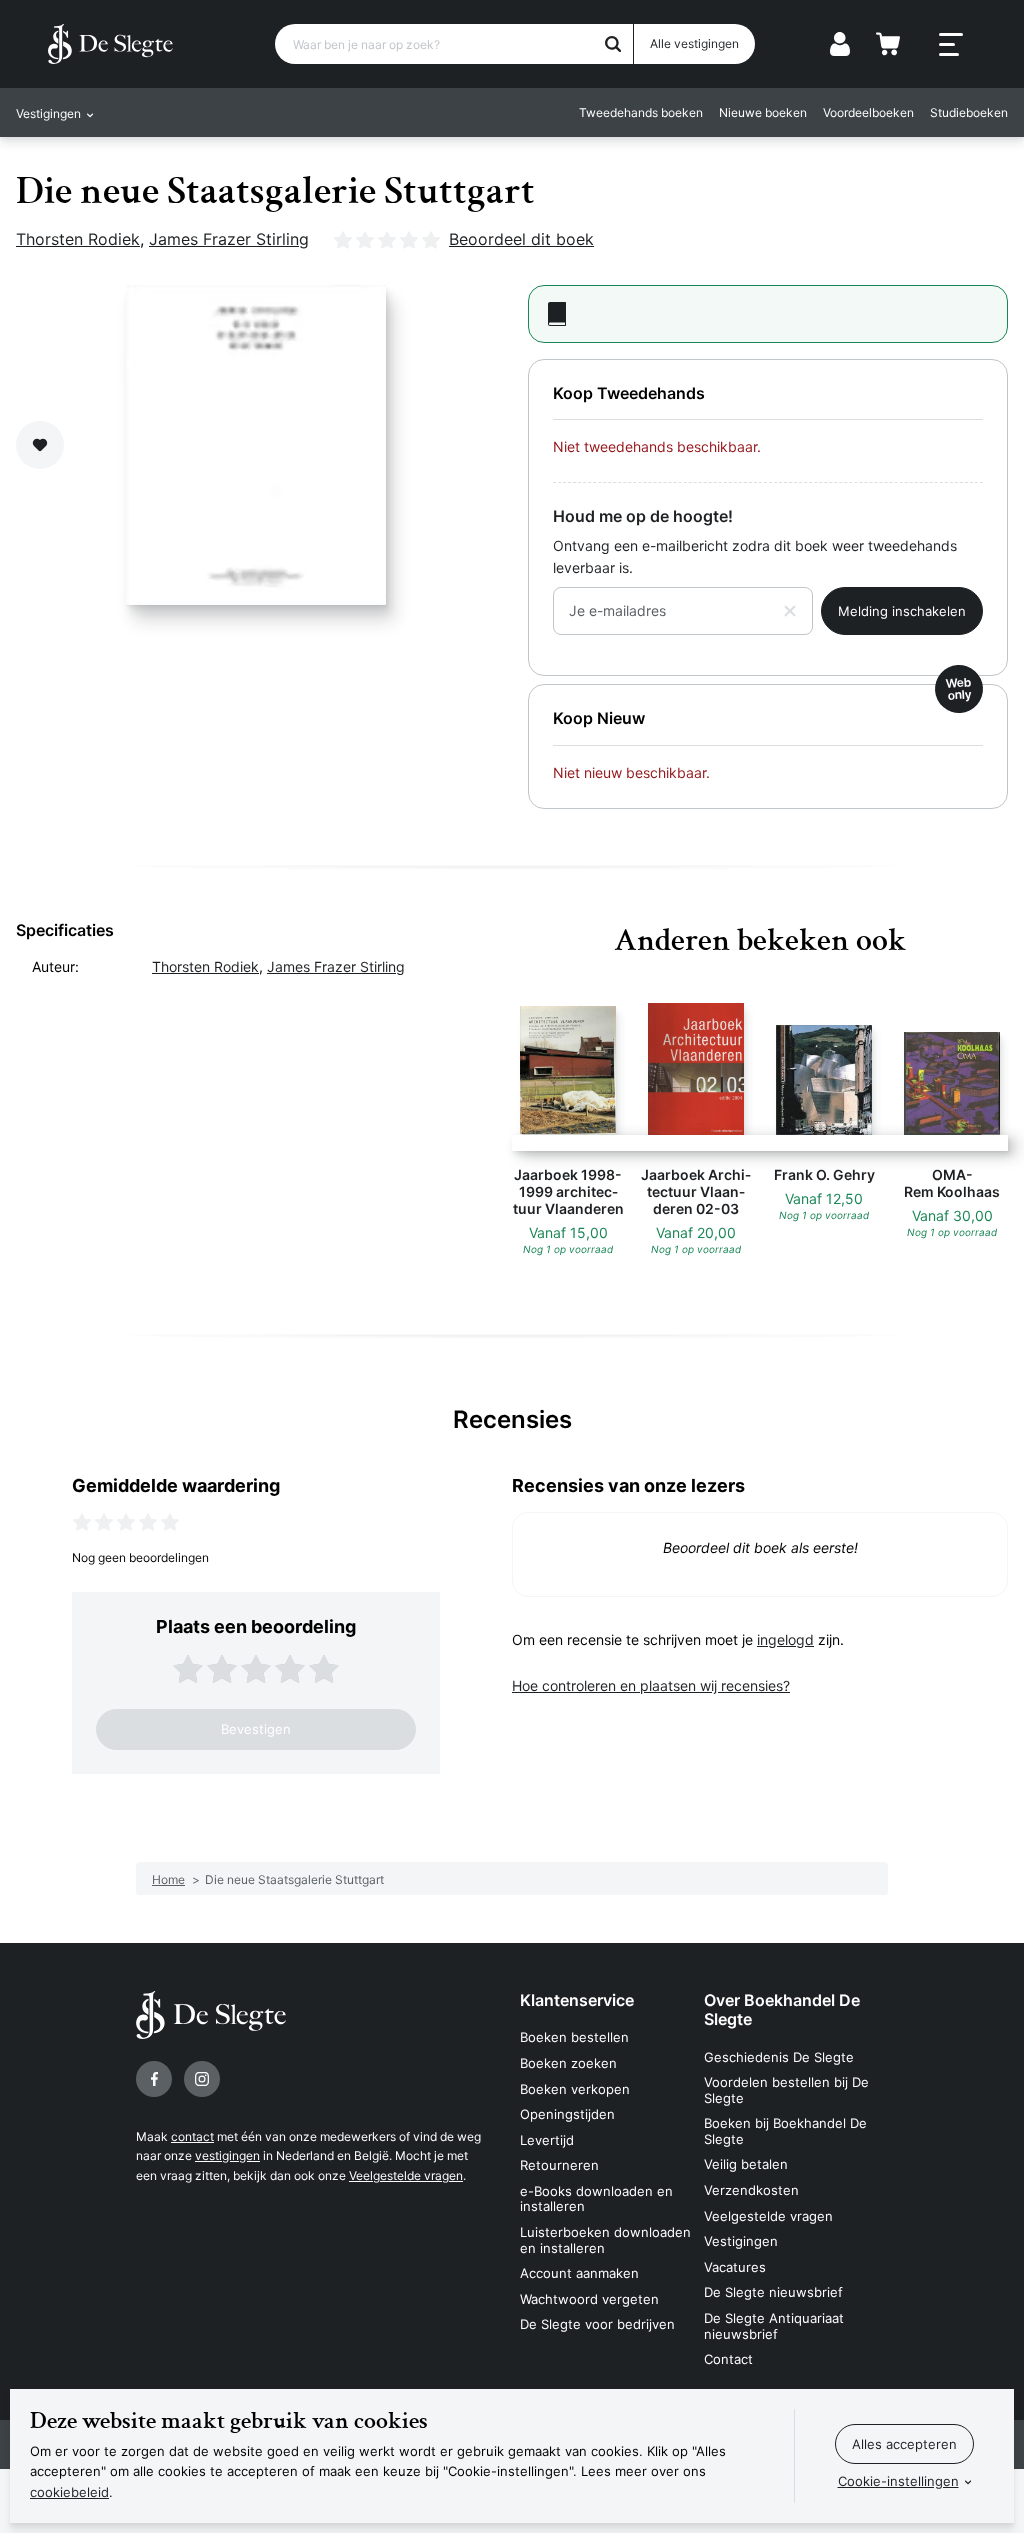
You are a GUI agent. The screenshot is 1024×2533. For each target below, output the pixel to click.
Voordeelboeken (868, 112)
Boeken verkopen (575, 2089)
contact (192, 2136)
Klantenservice (577, 2000)
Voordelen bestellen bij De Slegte (786, 2090)
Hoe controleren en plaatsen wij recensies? (651, 1685)
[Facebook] (154, 2079)
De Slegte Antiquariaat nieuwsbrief (774, 2326)
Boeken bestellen (574, 2037)
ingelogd (785, 1639)
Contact (728, 2359)
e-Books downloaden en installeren (596, 2199)
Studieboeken (969, 112)
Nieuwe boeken (763, 112)
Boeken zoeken (568, 2063)
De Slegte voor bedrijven (597, 2324)
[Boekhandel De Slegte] (110, 44)
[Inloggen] (840, 44)
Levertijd (547, 2140)
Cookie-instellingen (898, 2481)
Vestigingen (741, 2241)
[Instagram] (202, 2079)
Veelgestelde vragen (406, 2175)
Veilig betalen (746, 2164)
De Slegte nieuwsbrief (773, 2292)
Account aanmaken (579, 2273)
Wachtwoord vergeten (589, 2299)
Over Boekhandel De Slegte (782, 2009)
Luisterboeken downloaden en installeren (605, 2240)
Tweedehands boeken (641, 112)
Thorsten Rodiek (78, 239)
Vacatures (735, 2267)
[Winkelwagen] (888, 44)
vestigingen (227, 2155)
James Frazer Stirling (229, 239)
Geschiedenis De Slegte (779, 2057)
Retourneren (559, 2165)
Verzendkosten (751, 2190)
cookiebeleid (69, 2492)
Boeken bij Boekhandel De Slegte (785, 2131)
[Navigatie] (951, 45)
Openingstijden (567, 2114)
